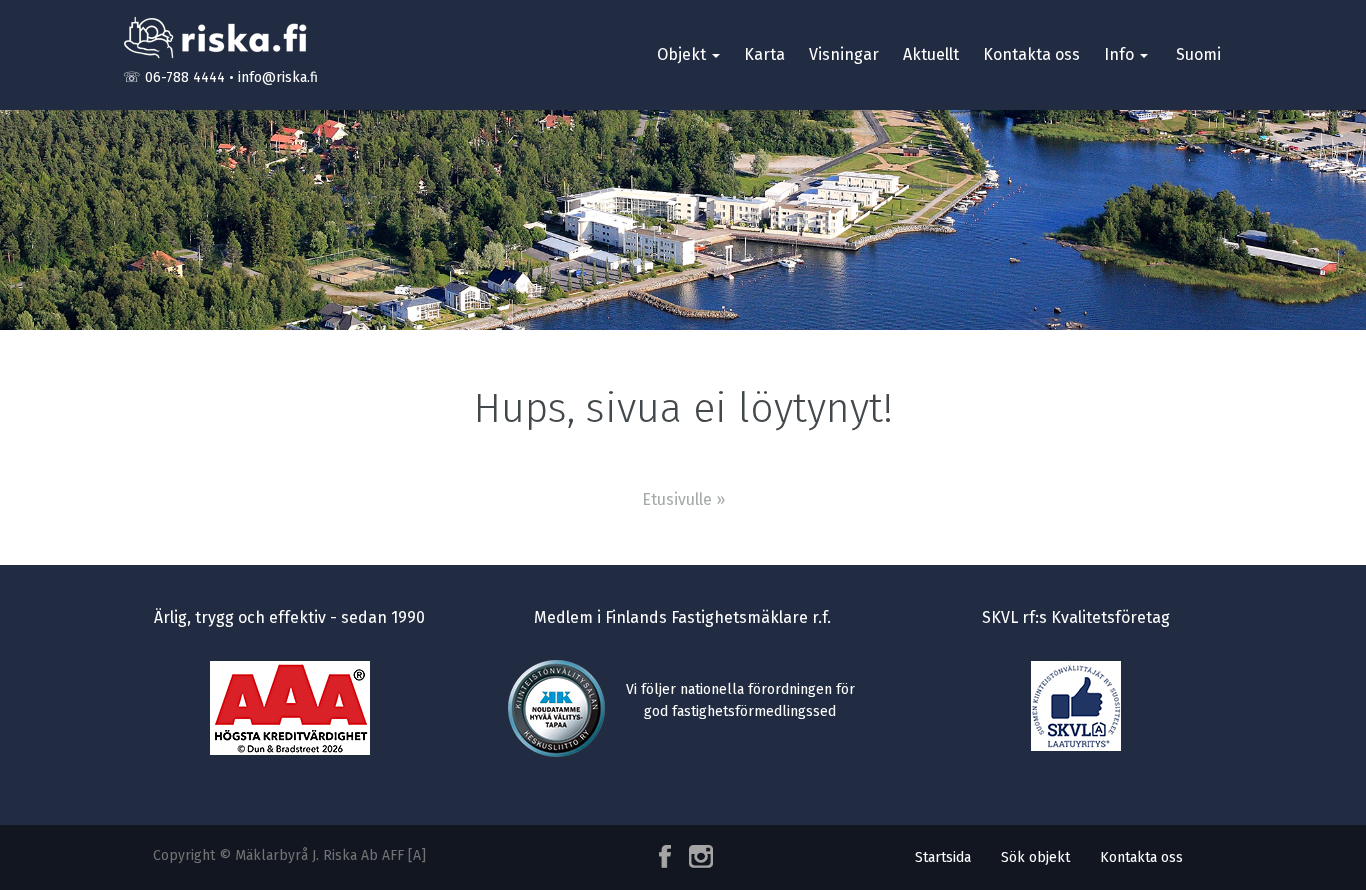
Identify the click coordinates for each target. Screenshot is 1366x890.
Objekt (683, 54)
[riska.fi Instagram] (697, 856)
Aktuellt (931, 54)
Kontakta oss (1031, 54)
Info (1121, 54)
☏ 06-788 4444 (174, 77)
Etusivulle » (683, 499)
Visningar (844, 54)
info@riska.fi (278, 77)
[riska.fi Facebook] (667, 856)
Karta (764, 54)
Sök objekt (1035, 857)
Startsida (943, 857)
